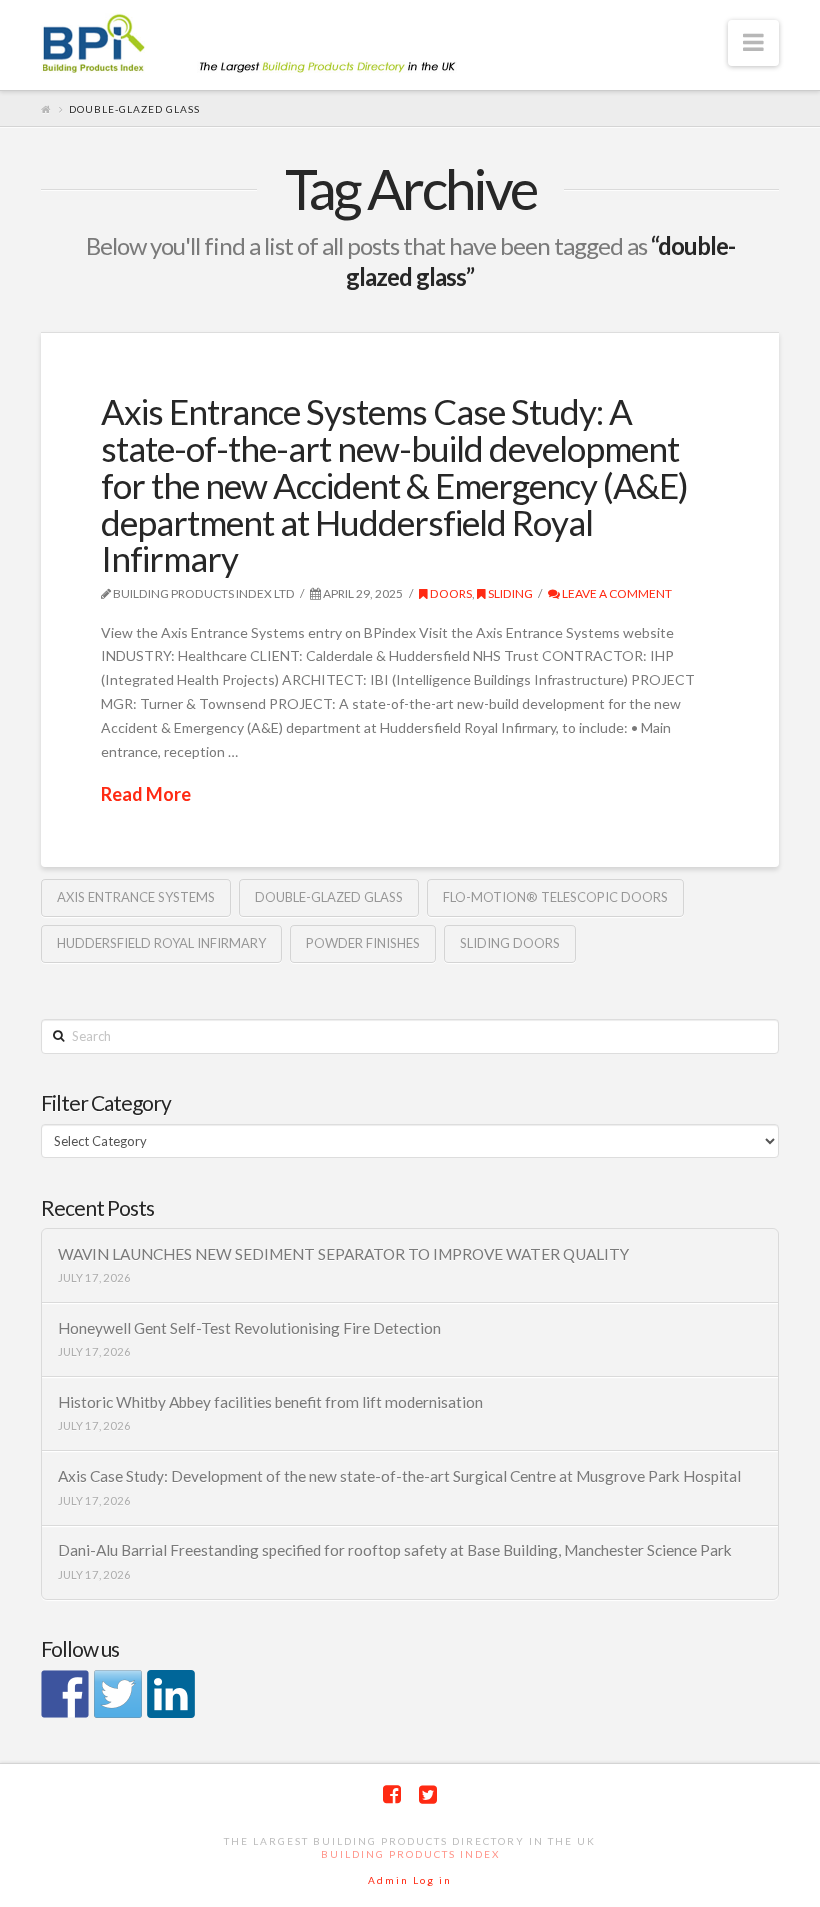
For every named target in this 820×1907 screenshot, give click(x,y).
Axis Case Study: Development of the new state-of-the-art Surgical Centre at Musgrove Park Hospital (399, 1476)
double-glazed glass (329, 897)
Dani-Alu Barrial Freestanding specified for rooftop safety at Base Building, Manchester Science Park (395, 1550)
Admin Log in (410, 1880)
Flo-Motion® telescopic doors (555, 897)
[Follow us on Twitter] (118, 1694)
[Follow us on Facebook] (65, 1694)
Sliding (509, 593)
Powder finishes (363, 943)
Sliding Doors (510, 943)
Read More (146, 794)
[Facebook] (392, 1794)
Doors (450, 593)
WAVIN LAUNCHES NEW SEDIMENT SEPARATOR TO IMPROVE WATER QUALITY (343, 1254)
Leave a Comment (616, 593)
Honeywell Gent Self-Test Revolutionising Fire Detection (249, 1328)
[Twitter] (428, 1794)
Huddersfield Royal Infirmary (161, 943)
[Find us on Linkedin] (171, 1694)
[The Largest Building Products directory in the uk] (281, 45)
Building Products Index (410, 1854)
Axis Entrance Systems (136, 897)
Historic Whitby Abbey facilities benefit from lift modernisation (270, 1402)
